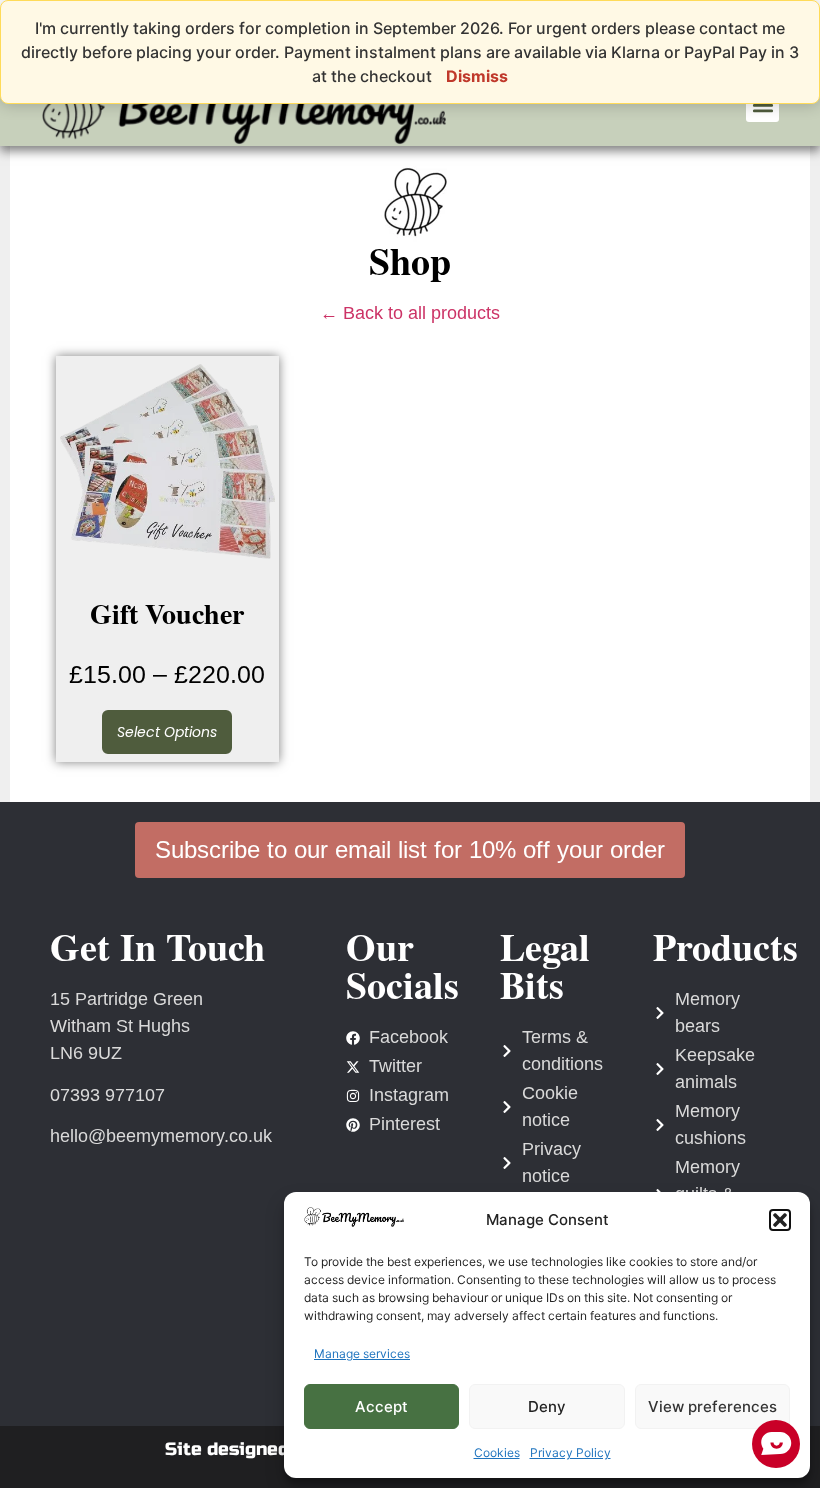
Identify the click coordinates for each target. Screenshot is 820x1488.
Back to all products (410, 313)
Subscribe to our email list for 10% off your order (410, 849)
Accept (381, 1406)
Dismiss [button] (477, 76)
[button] (780, 1220)
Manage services (362, 1353)
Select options (167, 732)
